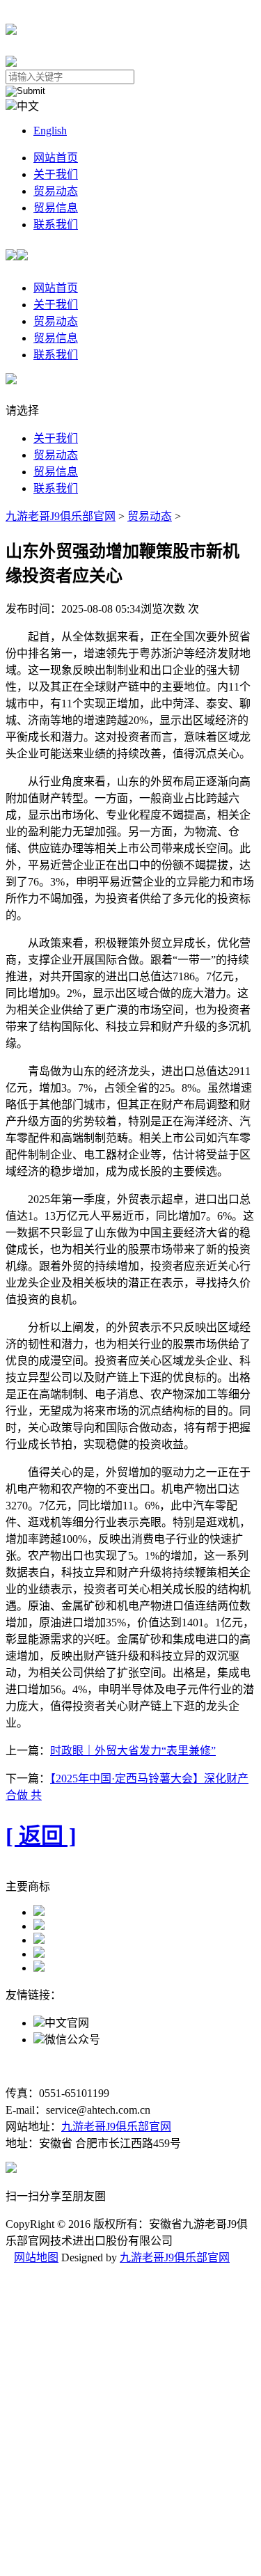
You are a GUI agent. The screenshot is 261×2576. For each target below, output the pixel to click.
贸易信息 (56, 208)
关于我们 (56, 174)
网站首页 (56, 158)
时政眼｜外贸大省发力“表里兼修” (133, 1751)
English (50, 131)
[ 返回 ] (41, 1836)
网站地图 (36, 2257)
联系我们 (56, 225)
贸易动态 (56, 191)
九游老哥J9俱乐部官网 (61, 516)
